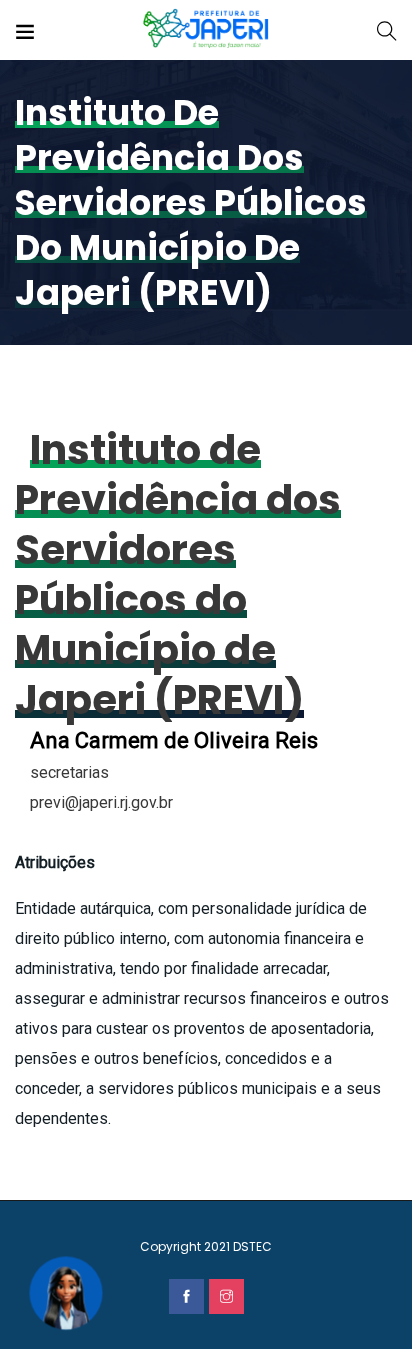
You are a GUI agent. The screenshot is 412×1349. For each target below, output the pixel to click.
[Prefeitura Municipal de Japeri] (206, 29)
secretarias (69, 772)
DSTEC (252, 1246)
